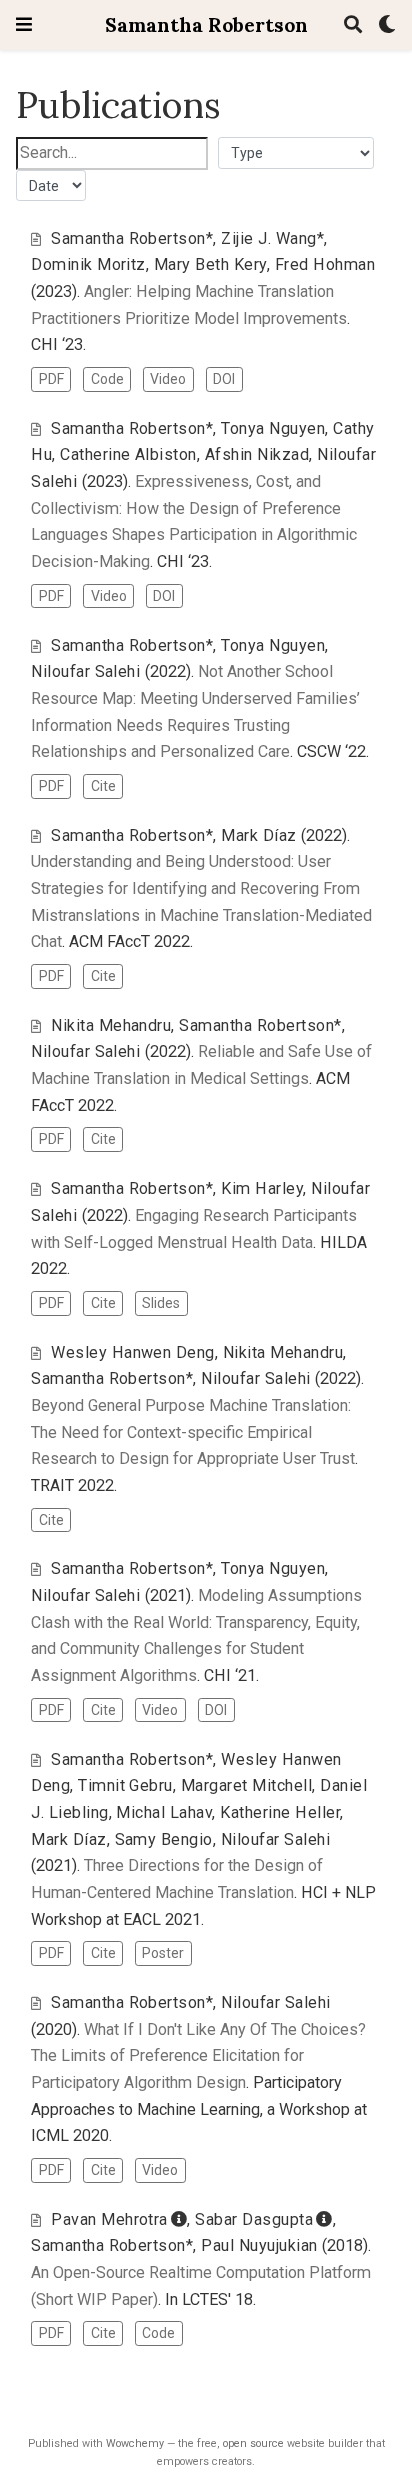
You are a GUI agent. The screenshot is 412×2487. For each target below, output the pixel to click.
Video (168, 379)
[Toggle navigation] (24, 24)
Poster (163, 1953)
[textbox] (112, 153)
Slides (161, 1303)
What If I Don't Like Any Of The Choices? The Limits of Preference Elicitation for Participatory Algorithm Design (198, 2056)
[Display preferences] (387, 25)
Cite (103, 786)
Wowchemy (135, 2443)
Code (107, 379)
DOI (224, 379)
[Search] (353, 25)
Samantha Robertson (206, 24)
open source (253, 2443)
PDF (51, 379)
